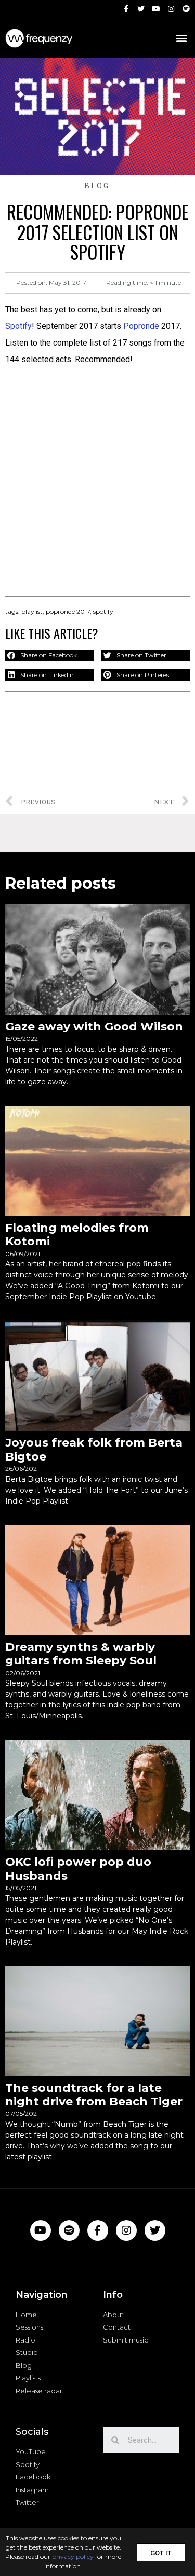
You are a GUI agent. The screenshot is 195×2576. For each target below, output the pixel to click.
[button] (161, 2552)
